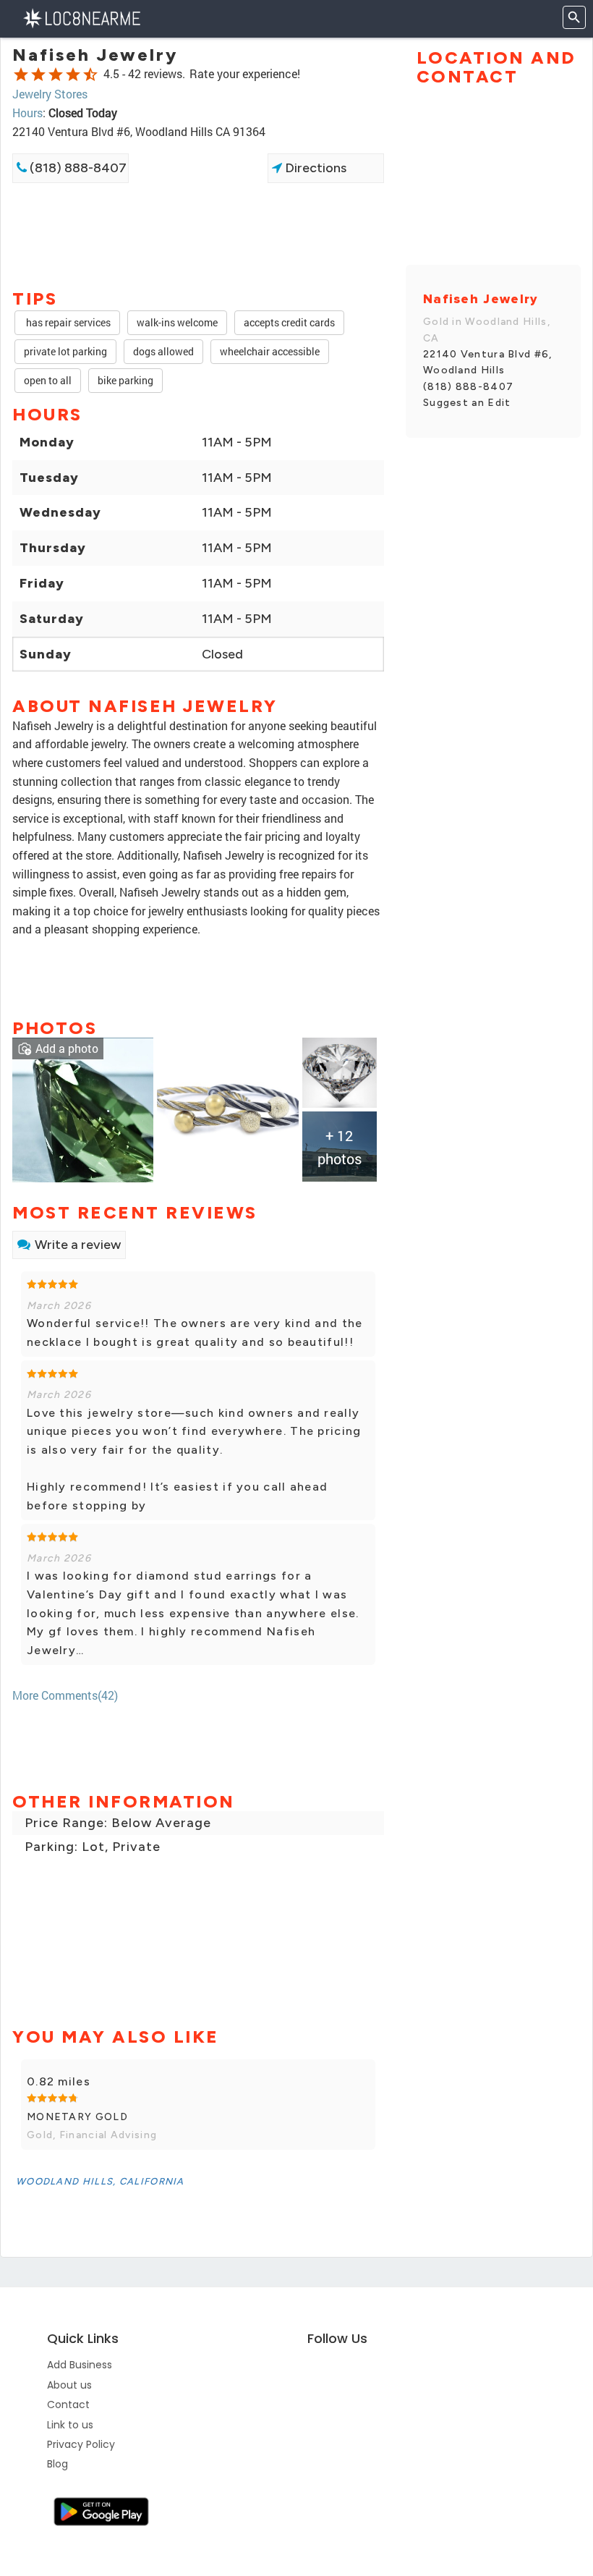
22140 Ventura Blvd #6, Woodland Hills (488, 362)
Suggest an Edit (467, 403)
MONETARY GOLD (77, 2117)
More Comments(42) (65, 1695)
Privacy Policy (81, 2444)
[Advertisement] (198, 234)
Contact (68, 2405)
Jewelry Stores (50, 94)
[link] (83, 1108)
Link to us (70, 2425)
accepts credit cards (289, 322)
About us (69, 2385)
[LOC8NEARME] (81, 17)
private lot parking (65, 351)
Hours (27, 113)
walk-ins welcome (177, 322)
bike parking (125, 380)
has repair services (67, 322)
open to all (48, 380)
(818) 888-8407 (77, 168)
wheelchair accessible (270, 351)
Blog (57, 2464)
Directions (314, 168)
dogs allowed (163, 351)
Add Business (80, 2365)
